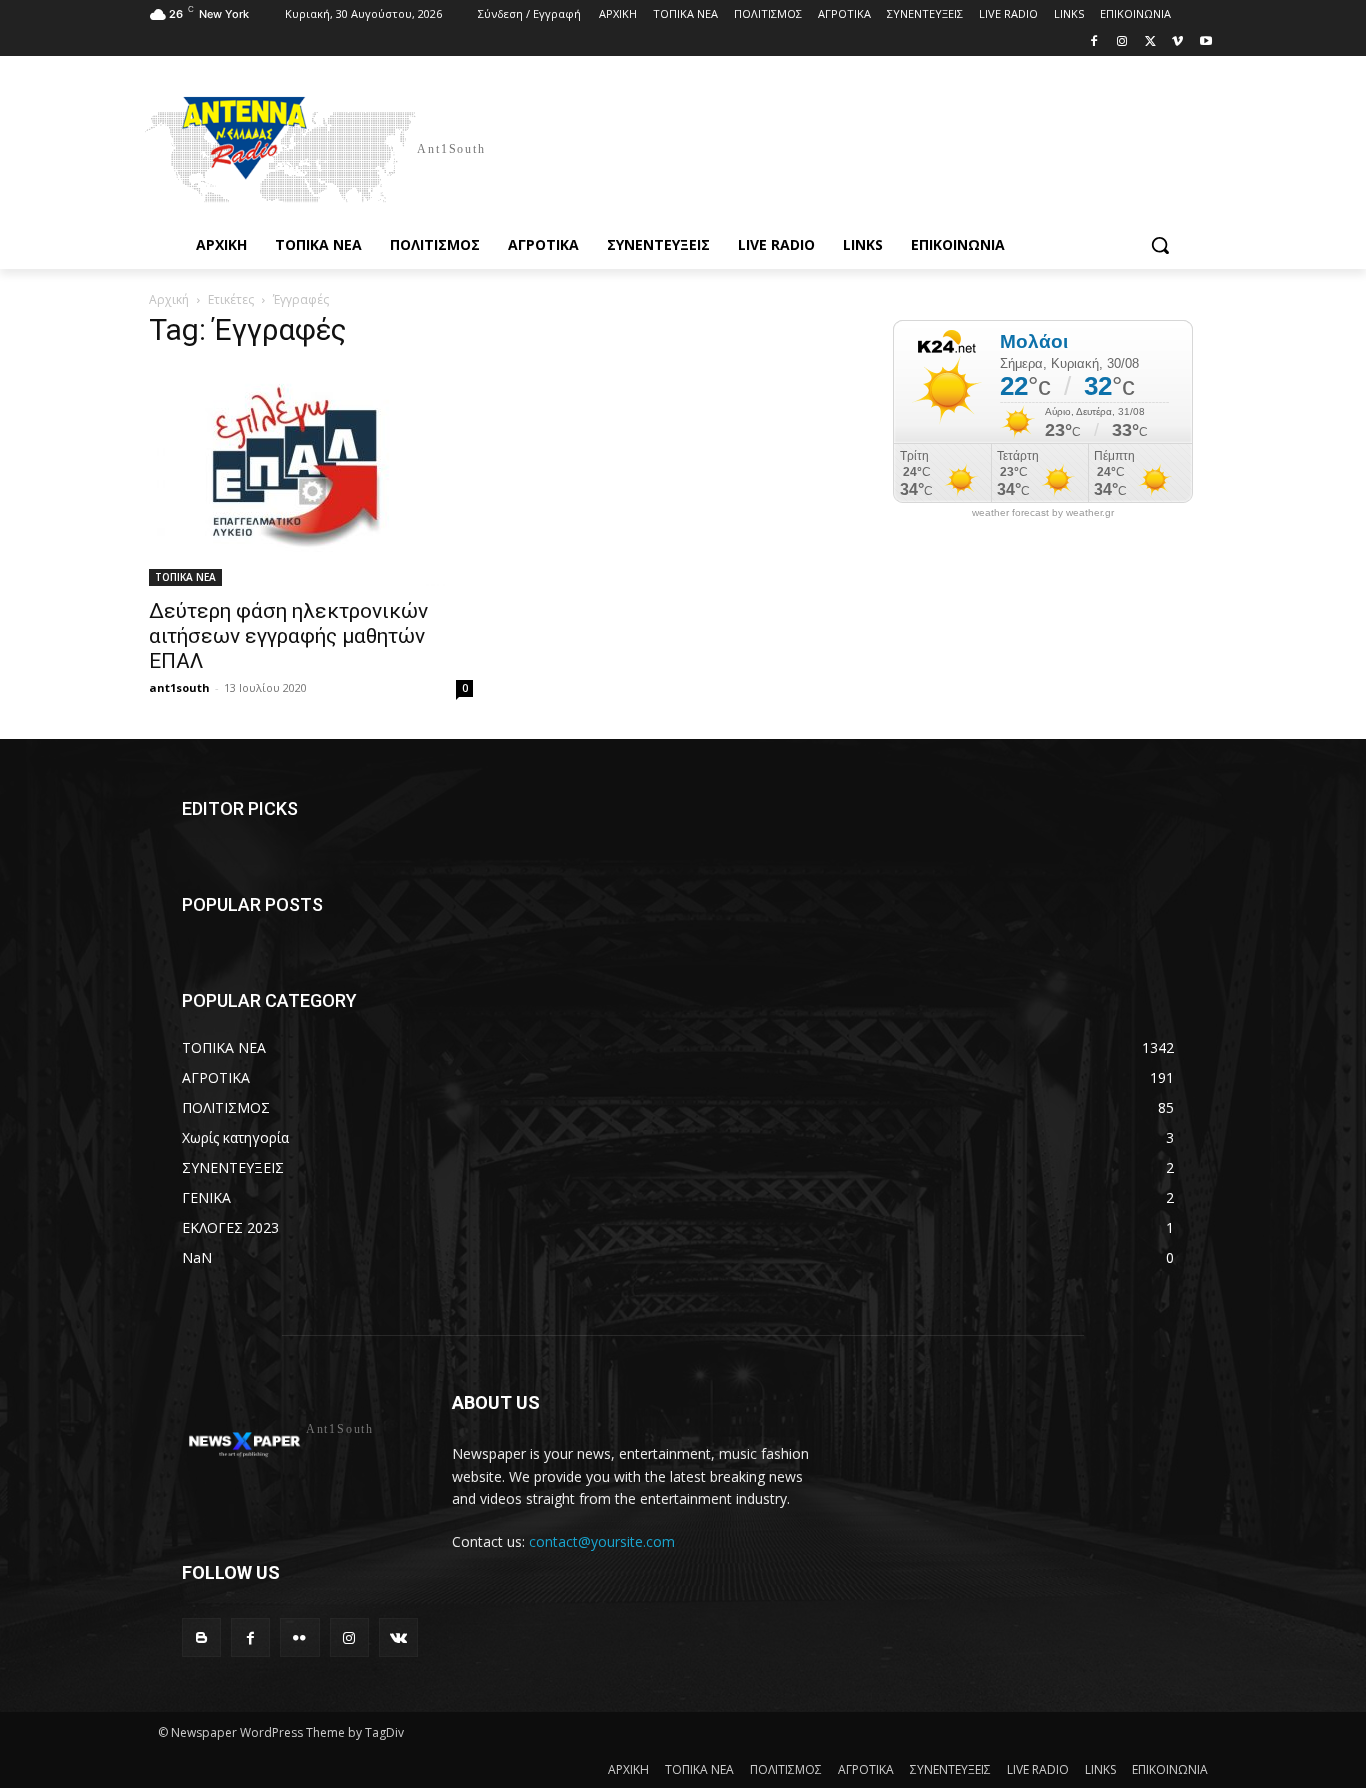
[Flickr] (299, 1637)
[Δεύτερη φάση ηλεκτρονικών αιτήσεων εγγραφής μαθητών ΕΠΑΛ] (311, 477)
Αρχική (169, 299)
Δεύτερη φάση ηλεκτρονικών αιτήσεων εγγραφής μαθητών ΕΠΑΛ (288, 636)
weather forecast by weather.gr (1043, 513)
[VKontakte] (398, 1637)
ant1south (179, 687)
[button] (1160, 245)
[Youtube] (1205, 42)
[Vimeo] (1177, 42)
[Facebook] (1094, 42)
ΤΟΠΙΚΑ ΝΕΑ (185, 577)
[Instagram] (1122, 42)
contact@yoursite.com (602, 1541)
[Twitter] (1150, 42)
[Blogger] (201, 1637)
